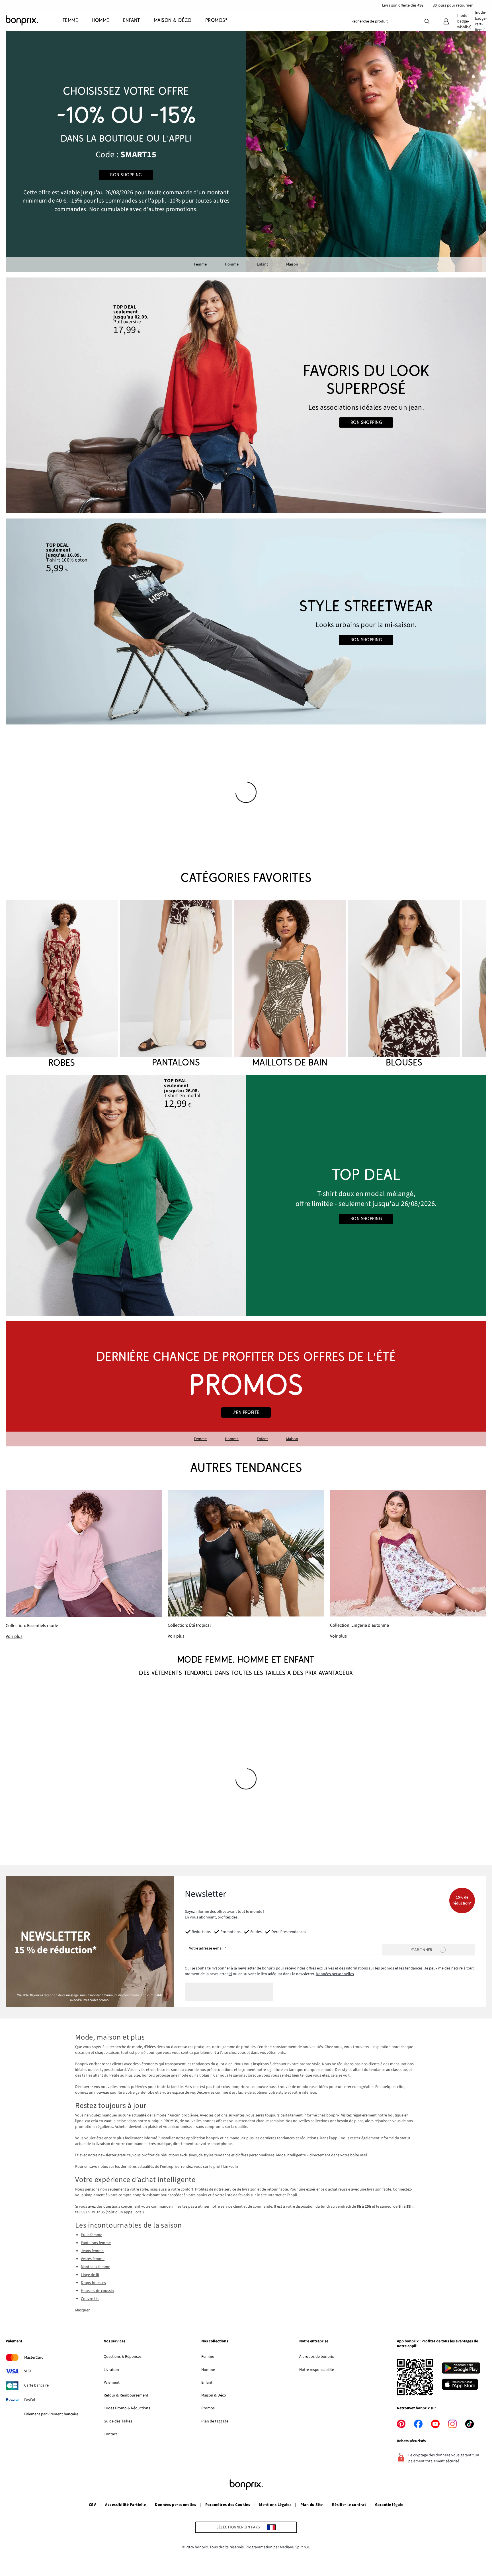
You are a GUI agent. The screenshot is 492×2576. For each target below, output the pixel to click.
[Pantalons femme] (176, 984)
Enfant (262, 264)
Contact (110, 2434)
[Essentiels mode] (84, 1565)
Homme (232, 264)
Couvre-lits (90, 2299)
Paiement (112, 2383)
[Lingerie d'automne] (408, 1565)
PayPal (30, 2400)
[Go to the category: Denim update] (246, 395)
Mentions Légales (275, 2505)
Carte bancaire (36, 2385)
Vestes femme (93, 2259)
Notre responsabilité (317, 2370)
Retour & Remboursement (126, 2395)
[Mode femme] (126, 152)
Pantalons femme (96, 2243)
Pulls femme (92, 2235)
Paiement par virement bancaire (51, 2414)
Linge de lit (90, 2275)
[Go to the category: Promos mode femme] (246, 1384)
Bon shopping (126, 175)
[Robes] (62, 985)
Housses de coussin (97, 2291)
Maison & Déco (214, 2395)
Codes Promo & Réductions (127, 2408)
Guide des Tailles (118, 2421)
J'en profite (246, 1412)
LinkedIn (231, 2167)
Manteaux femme (96, 2267)
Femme (200, 264)
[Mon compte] (446, 21)
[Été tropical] (246, 1565)
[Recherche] (427, 21)
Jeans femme (92, 2251)
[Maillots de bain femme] (290, 984)
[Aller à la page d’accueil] (34, 21)
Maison (292, 264)
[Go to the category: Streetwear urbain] (246, 621)
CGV (92, 2505)
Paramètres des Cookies (228, 2505)
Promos (208, 2408)
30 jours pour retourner (453, 5)
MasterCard (34, 2357)
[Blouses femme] (404, 984)
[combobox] (384, 21)
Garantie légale (389, 2505)
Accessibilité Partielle (125, 2505)
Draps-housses (93, 2283)
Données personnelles (335, 1974)
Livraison (111, 2370)
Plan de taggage (215, 2421)
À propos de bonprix (316, 2357)
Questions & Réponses (123, 2357)
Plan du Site (312, 2505)
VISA (28, 2371)
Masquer (82, 2310)
